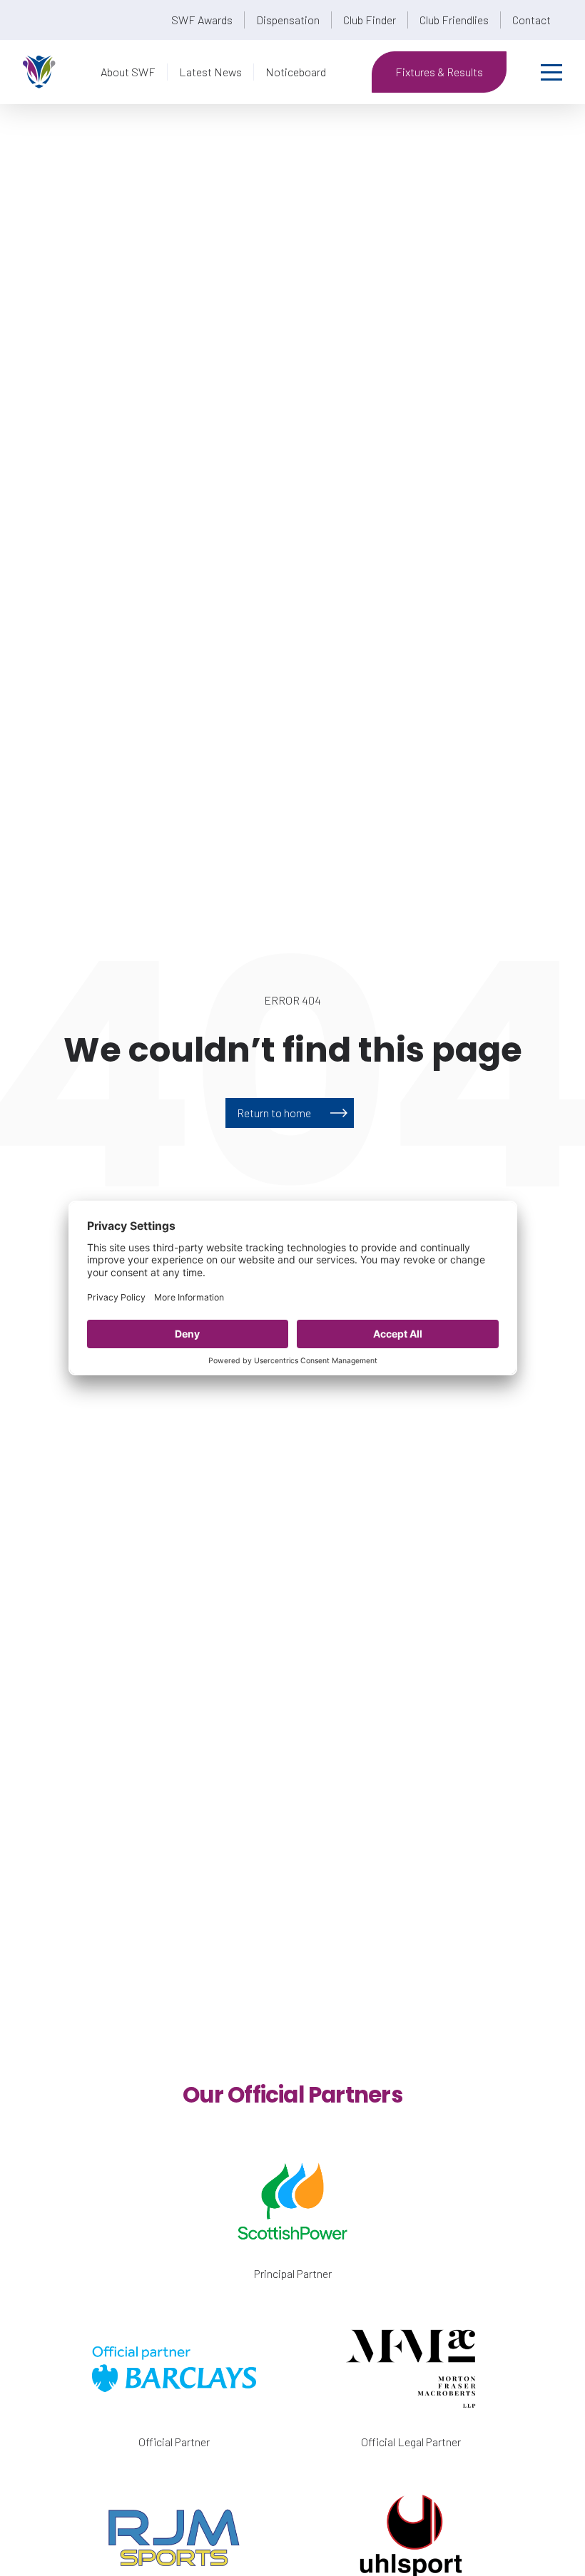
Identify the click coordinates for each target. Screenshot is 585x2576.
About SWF (128, 72)
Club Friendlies (454, 20)
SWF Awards (202, 20)
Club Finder (370, 20)
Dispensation (288, 20)
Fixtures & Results (439, 72)
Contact (531, 20)
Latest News (210, 72)
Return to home (274, 1113)
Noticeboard (296, 72)
